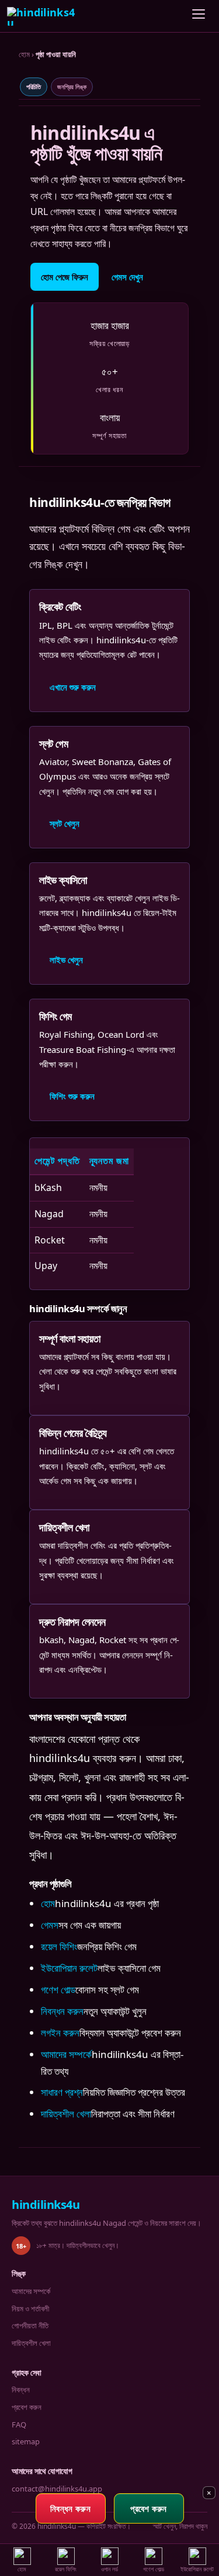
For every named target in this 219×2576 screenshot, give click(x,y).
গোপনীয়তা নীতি (30, 2325)
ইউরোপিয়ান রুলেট (69, 1968)
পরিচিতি (34, 87)
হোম (24, 54)
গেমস (50, 1925)
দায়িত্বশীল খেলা (66, 2114)
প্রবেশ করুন (27, 2407)
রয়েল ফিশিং (59, 1946)
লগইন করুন (60, 2033)
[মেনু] (199, 16)
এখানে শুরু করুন (73, 687)
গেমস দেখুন (127, 277)
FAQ (19, 2425)
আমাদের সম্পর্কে (66, 2054)
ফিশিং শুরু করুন (72, 1096)
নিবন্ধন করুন (62, 2011)
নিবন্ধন (21, 2390)
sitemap (26, 2441)
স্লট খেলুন (65, 823)
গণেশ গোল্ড (58, 1990)
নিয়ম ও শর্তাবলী (30, 2309)
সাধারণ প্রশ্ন (62, 2092)
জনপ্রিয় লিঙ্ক (72, 87)
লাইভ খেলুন (66, 960)
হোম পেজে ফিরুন (65, 277)
